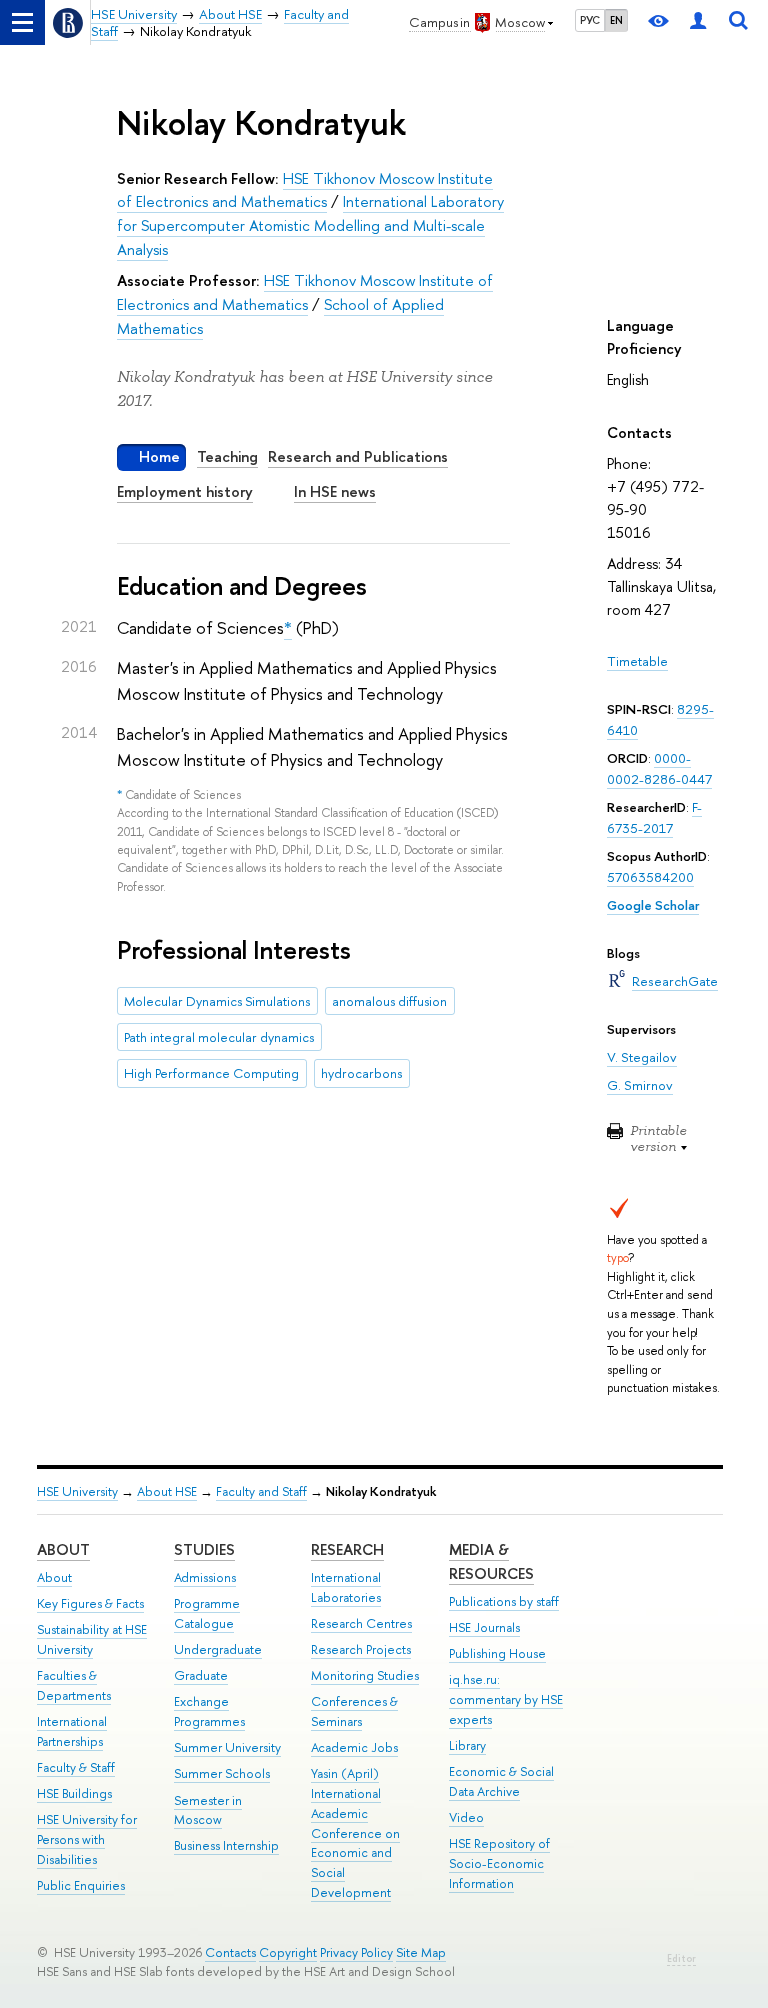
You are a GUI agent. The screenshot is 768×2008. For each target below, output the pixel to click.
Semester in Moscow (208, 1810)
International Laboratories (346, 1587)
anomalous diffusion (389, 1001)
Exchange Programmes (209, 1711)
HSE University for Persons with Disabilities (87, 1839)
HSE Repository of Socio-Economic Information (499, 1863)
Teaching (227, 456)
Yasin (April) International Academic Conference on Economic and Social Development (355, 1833)
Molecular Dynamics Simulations (217, 1001)
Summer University (227, 1747)
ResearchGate (675, 981)
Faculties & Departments (74, 1685)
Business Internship (226, 1845)
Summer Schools (222, 1773)
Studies (204, 1549)
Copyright (288, 1952)
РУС (590, 20)
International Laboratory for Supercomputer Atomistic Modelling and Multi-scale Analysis (310, 225)
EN (616, 20)
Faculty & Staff (76, 1767)
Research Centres (361, 1623)
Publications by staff (504, 1601)
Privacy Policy (356, 1952)
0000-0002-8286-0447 (659, 768)
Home (159, 456)
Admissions (205, 1577)
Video (466, 1817)
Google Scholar (653, 905)
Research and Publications (358, 456)
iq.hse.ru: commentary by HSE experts (506, 1699)
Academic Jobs (354, 1747)
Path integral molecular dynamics (219, 1037)
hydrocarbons (361, 1073)
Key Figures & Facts (90, 1603)
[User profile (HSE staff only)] (698, 22)
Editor (681, 1958)
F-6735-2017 (654, 817)
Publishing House (497, 1653)
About (63, 1549)
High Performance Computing (211, 1073)
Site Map (421, 1952)
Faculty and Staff (261, 1491)
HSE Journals (484, 1627)
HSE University (77, 1491)
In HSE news (335, 491)
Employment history (185, 491)
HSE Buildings (74, 1793)
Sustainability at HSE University (92, 1639)
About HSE (167, 1491)
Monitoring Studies (365, 1675)
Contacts (230, 1952)
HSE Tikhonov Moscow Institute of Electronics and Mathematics (305, 190)
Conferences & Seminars (354, 1711)
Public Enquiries (81, 1885)
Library (467, 1745)
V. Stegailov (642, 1057)
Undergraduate (218, 1649)
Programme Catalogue (207, 1613)
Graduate (201, 1675)
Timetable (637, 661)
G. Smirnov (640, 1085)
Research (347, 1549)
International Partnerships (72, 1731)
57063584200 (650, 877)
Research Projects (361, 1649)
